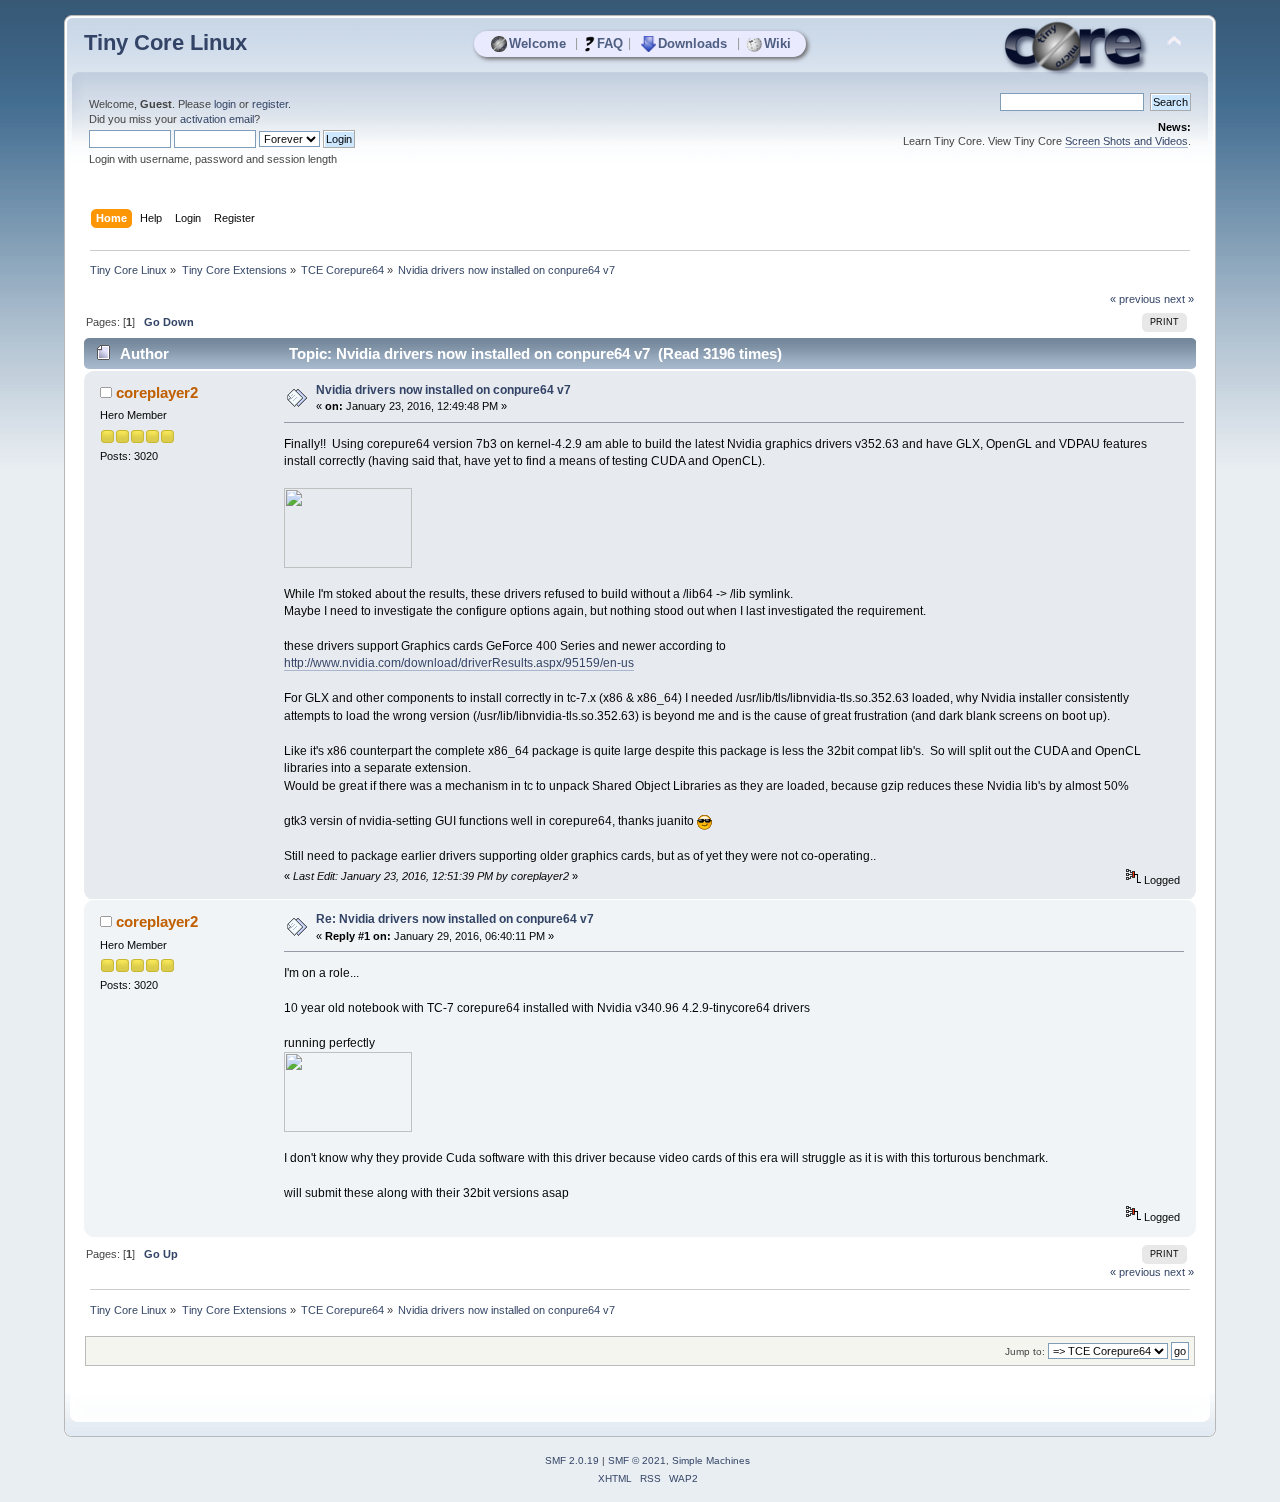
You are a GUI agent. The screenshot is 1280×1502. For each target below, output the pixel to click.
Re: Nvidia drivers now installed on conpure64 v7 (455, 919)
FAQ (610, 43)
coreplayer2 (157, 392)
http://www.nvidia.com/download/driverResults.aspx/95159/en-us (459, 663)
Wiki (777, 43)
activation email (217, 119)
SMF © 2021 (637, 1460)
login (225, 104)
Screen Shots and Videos (1126, 141)
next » (1179, 299)
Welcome (537, 43)
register (270, 104)
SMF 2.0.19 (572, 1460)
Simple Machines (711, 1460)
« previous (1135, 299)
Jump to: (1025, 1351)
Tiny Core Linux (165, 42)
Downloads (692, 43)
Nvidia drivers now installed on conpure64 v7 (443, 390)
